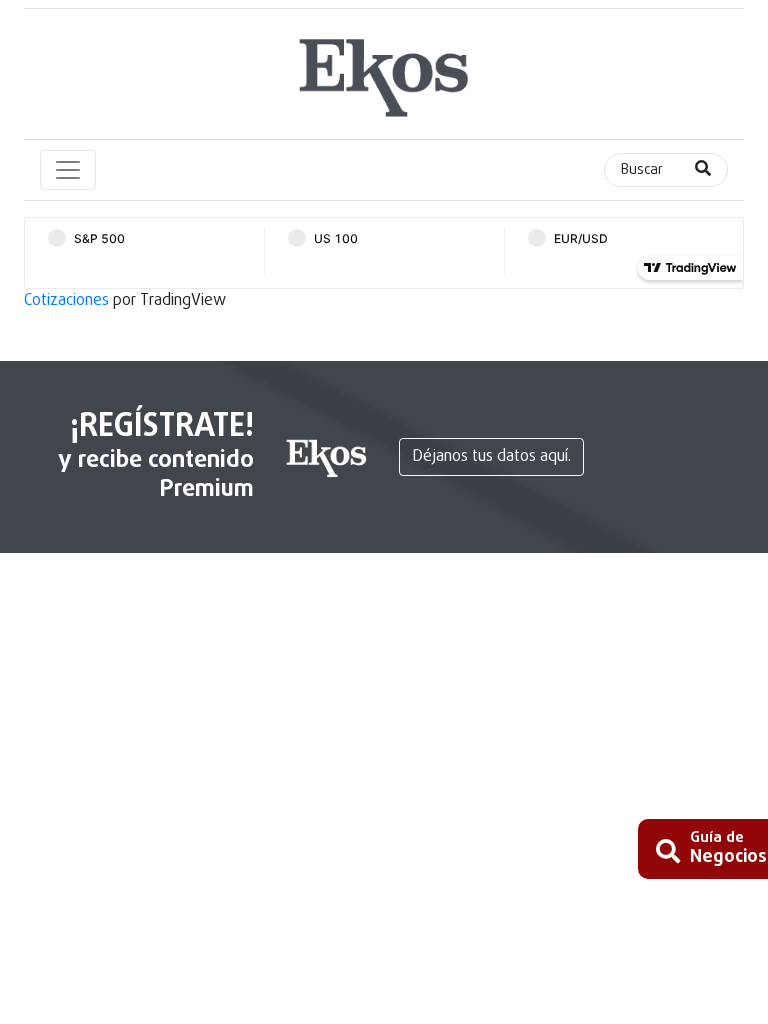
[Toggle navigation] (68, 170)
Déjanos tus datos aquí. (491, 457)
